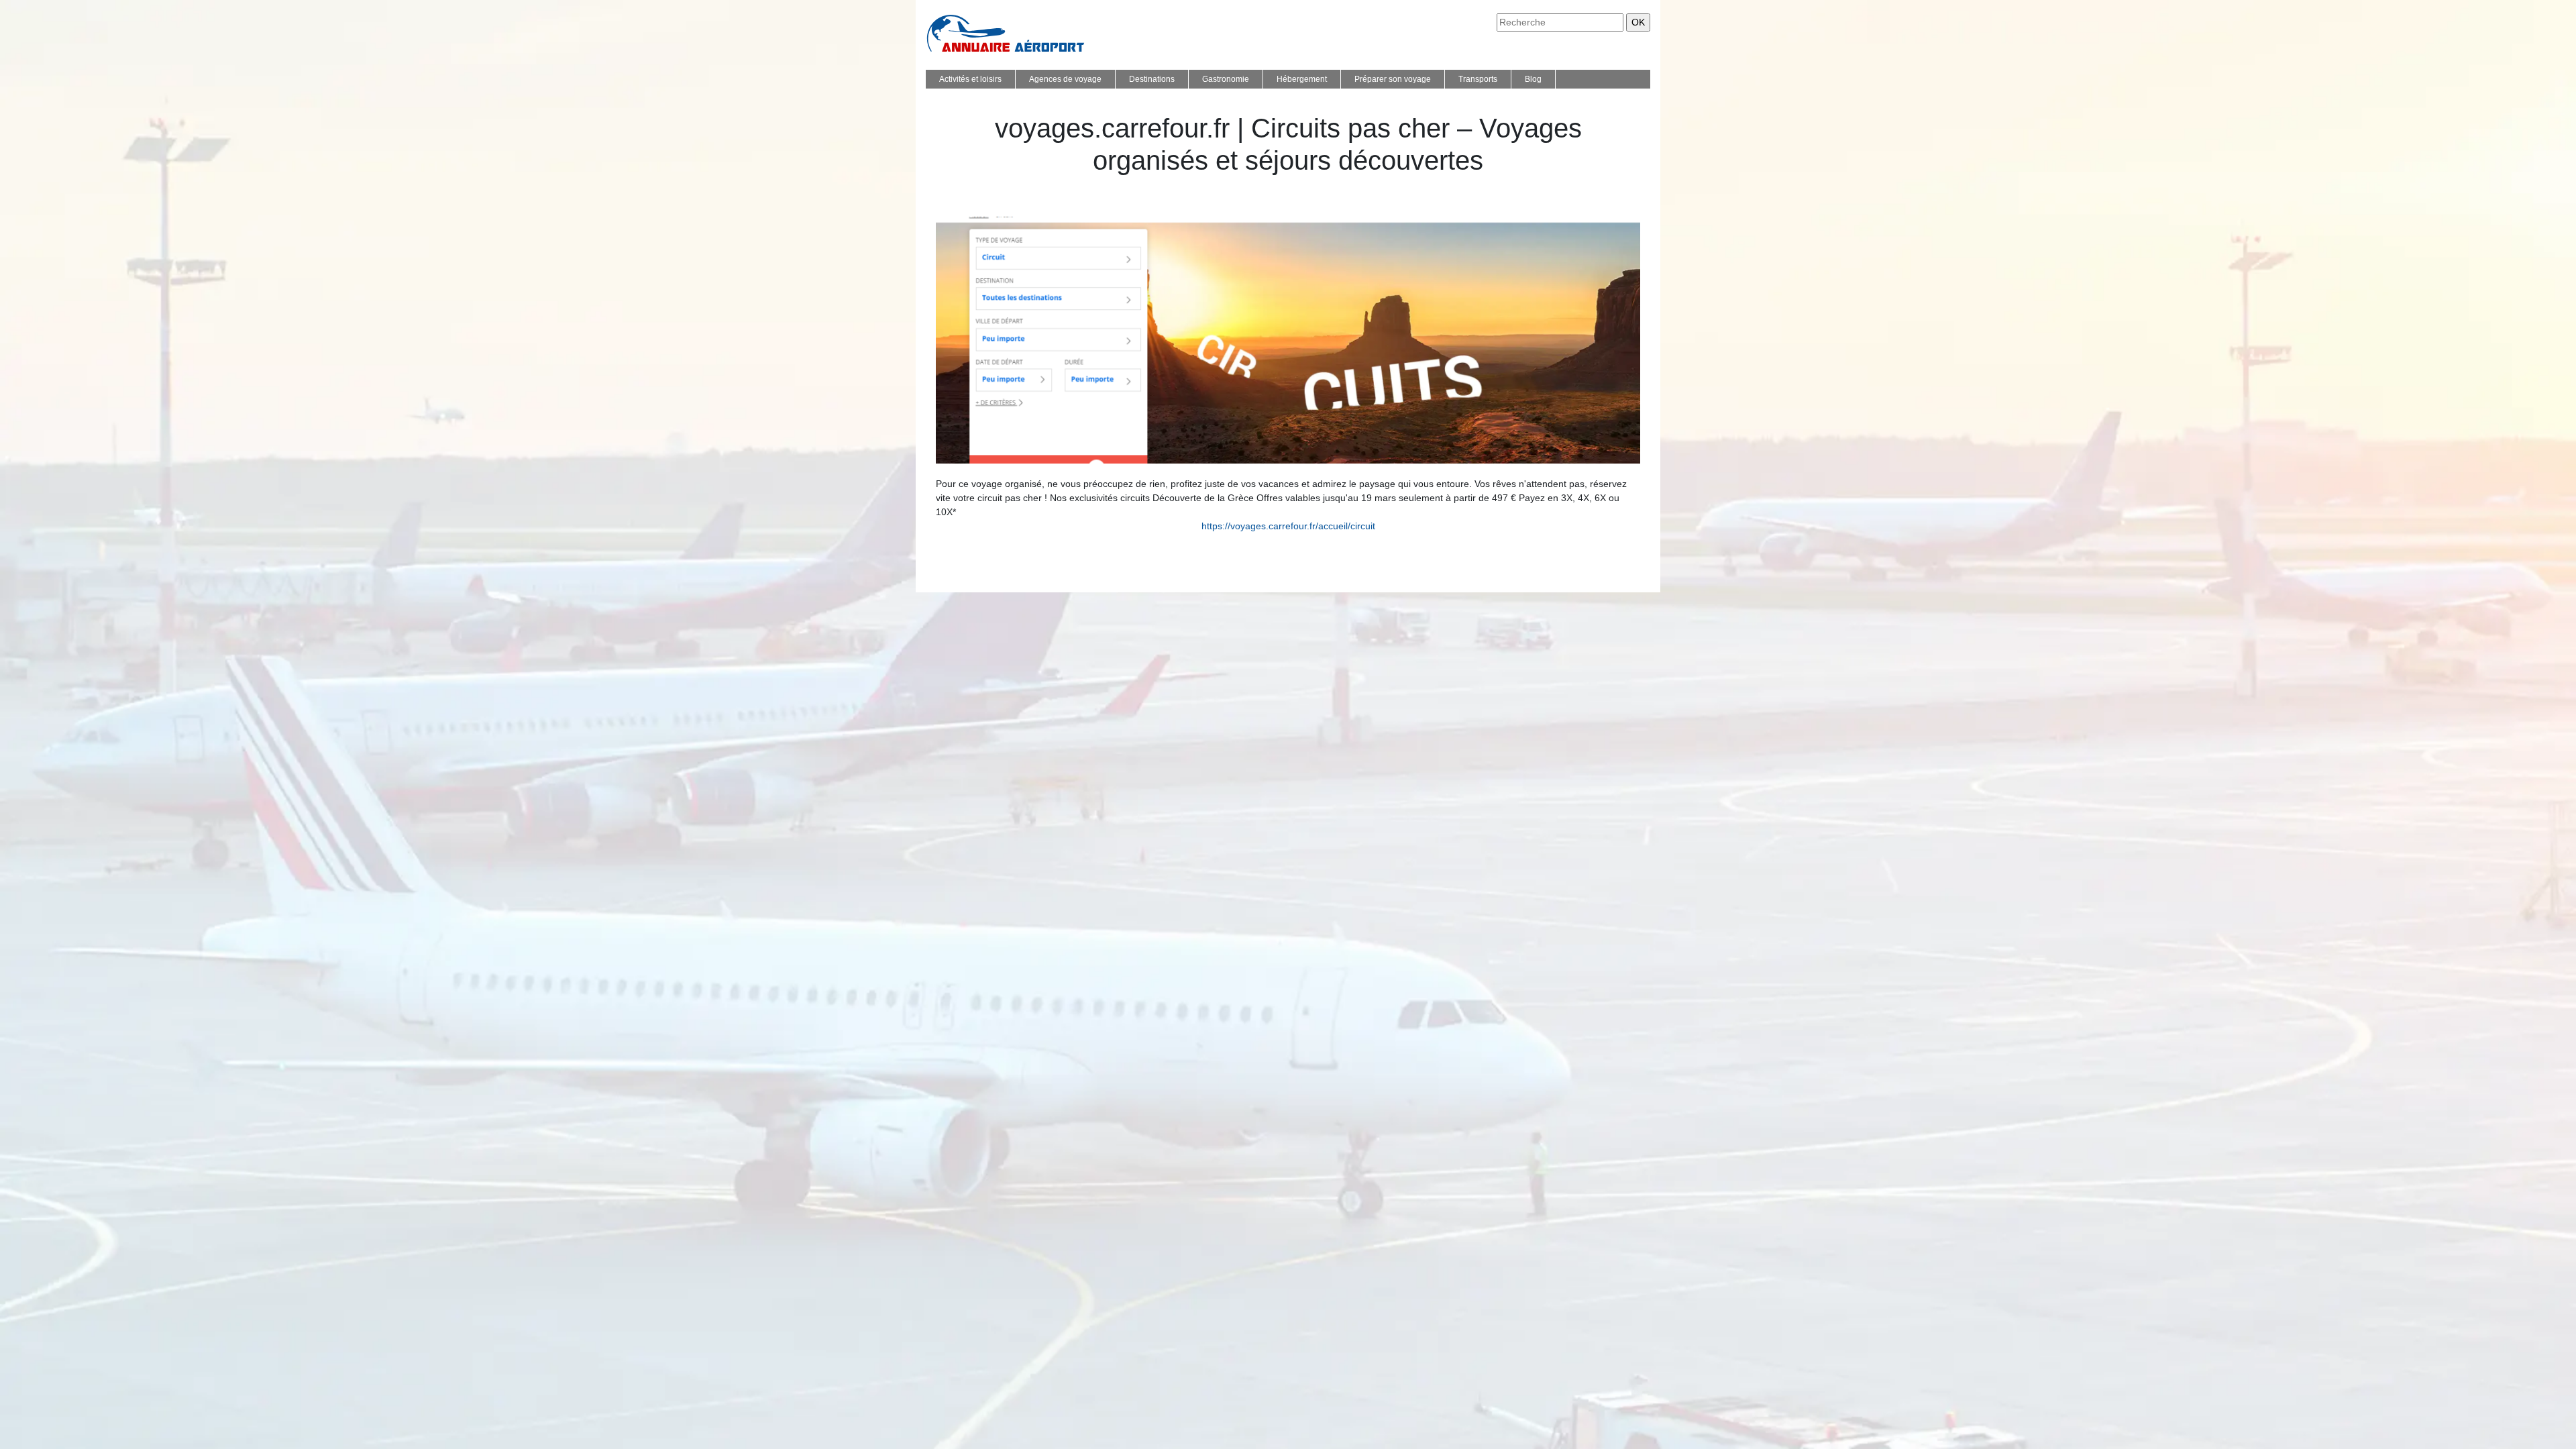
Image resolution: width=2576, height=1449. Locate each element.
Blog (1533, 79)
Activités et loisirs (970, 79)
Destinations (1152, 79)
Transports (1478, 79)
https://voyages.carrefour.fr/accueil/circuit (1288, 526)
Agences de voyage (1065, 79)
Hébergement (1302, 79)
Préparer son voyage (1393, 79)
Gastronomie (1226, 79)
